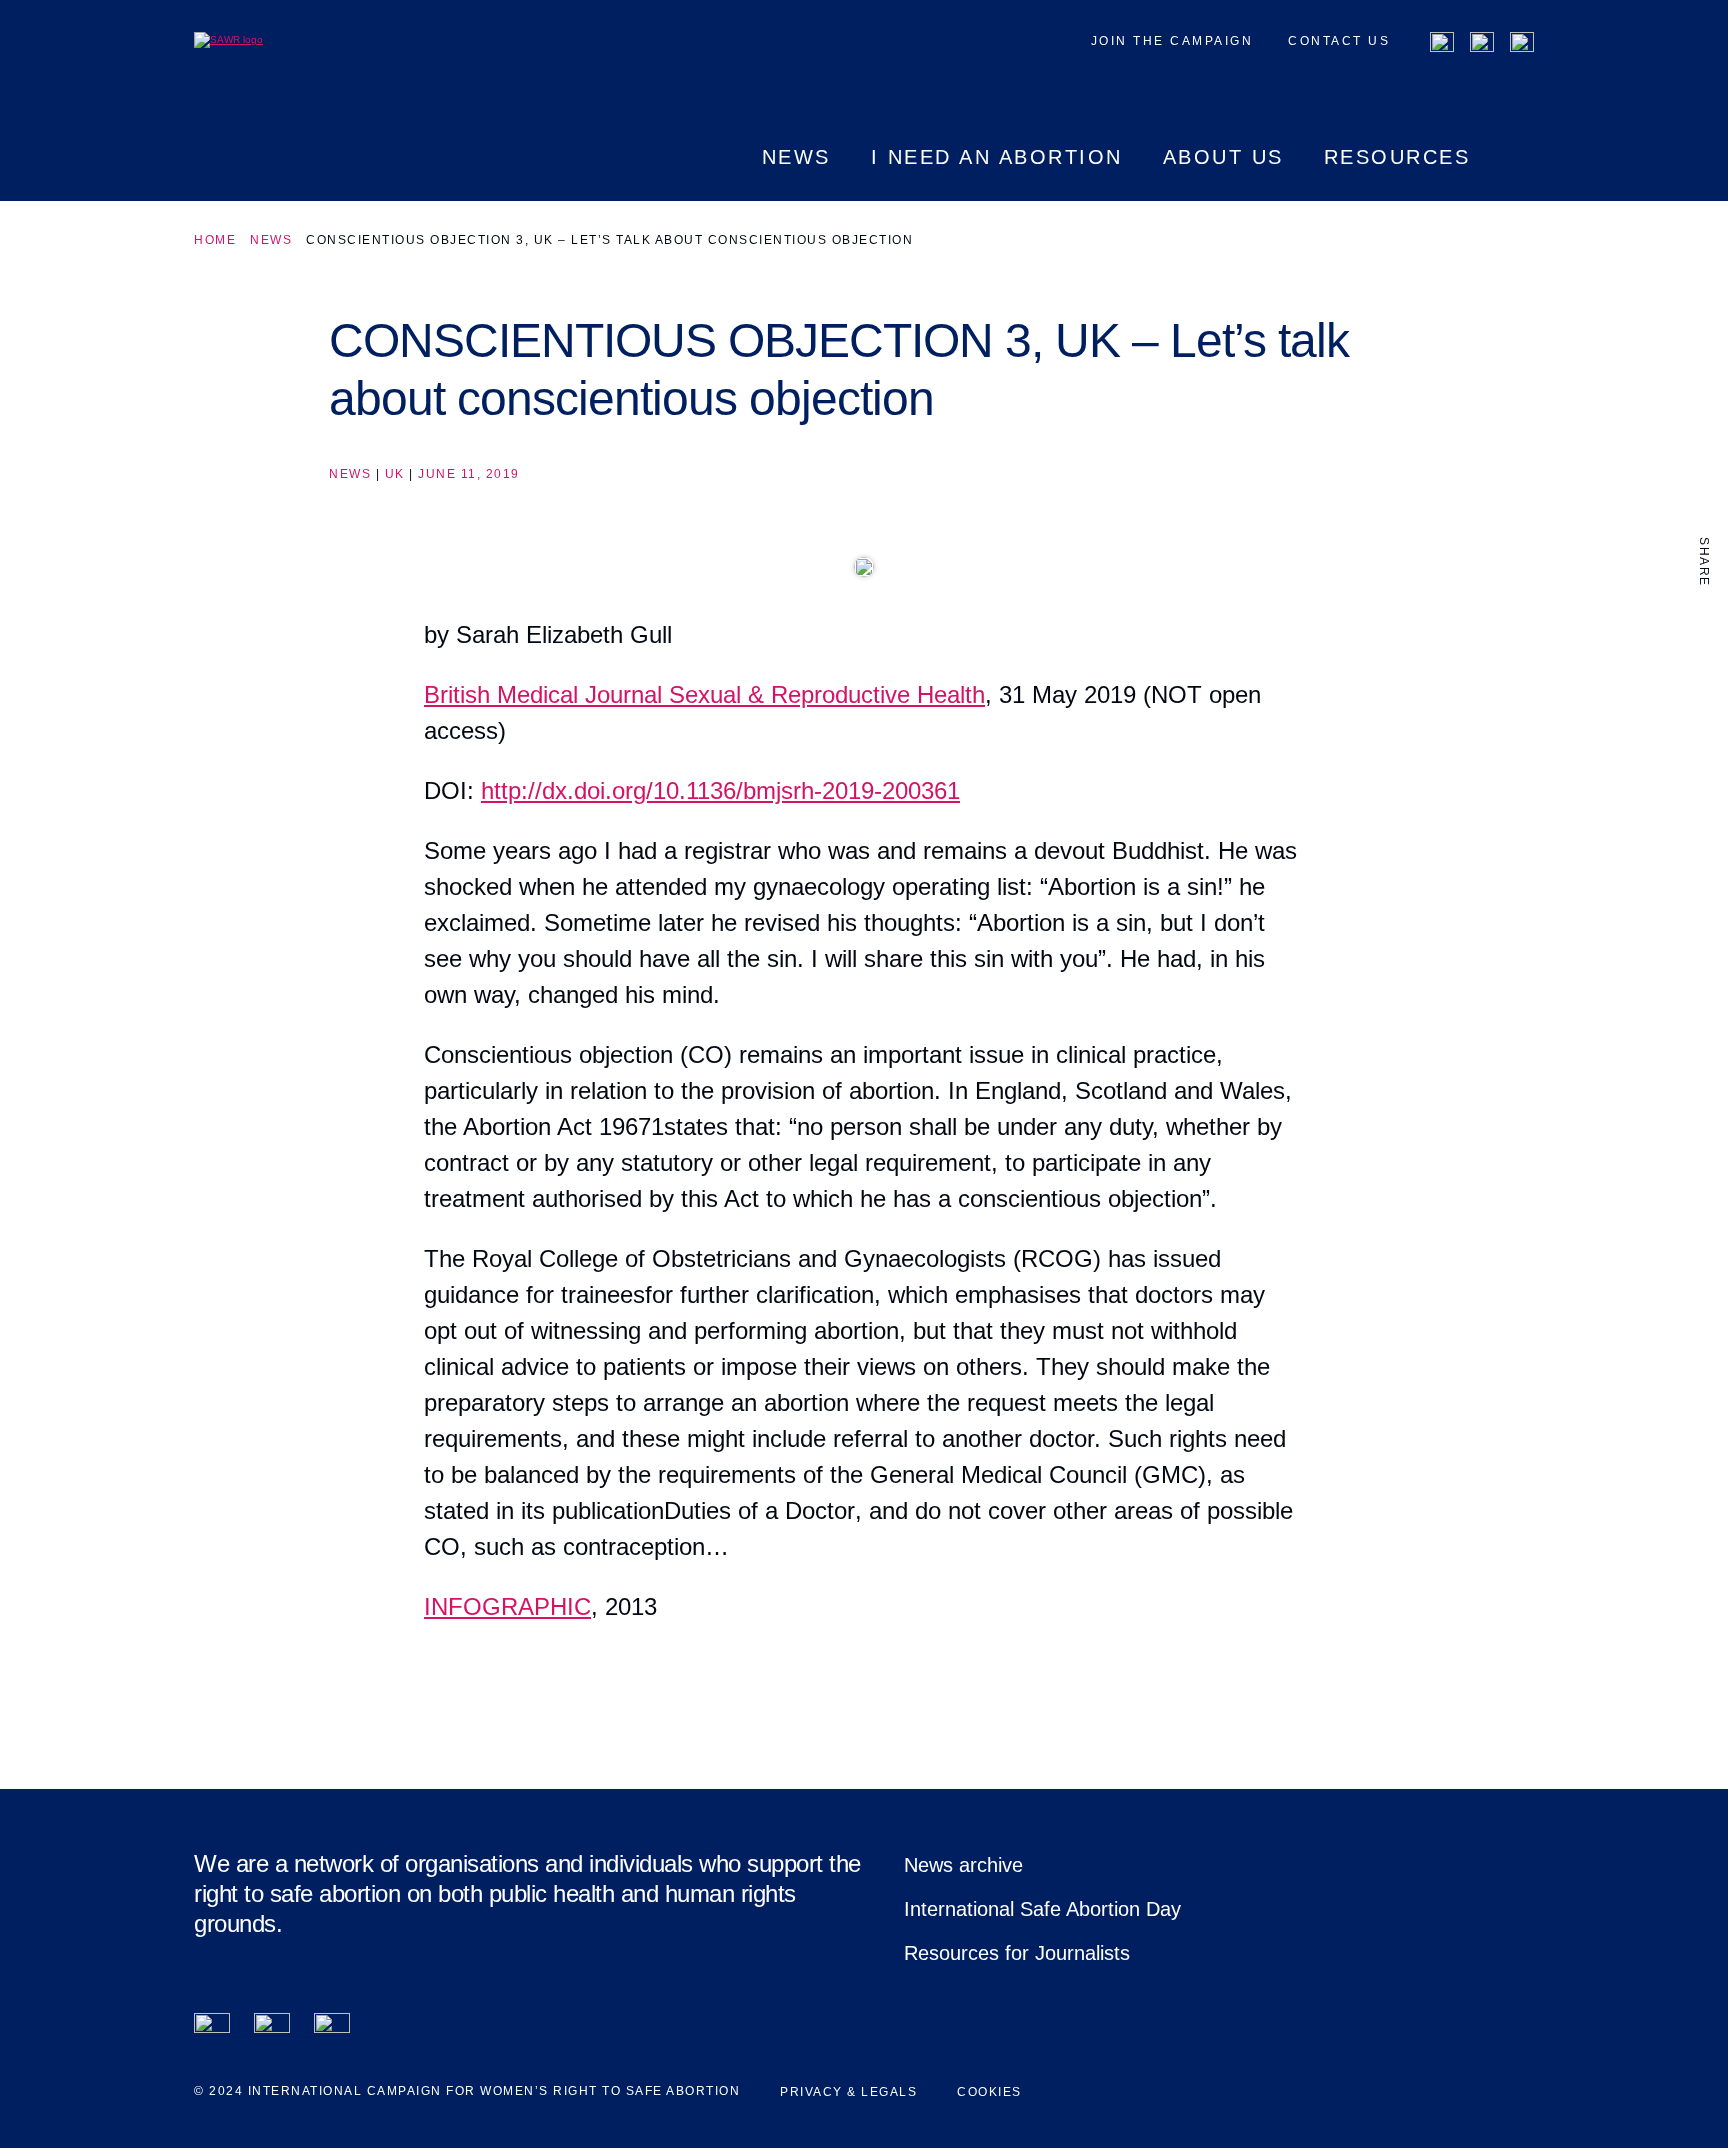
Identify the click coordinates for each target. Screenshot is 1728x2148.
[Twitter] (1482, 44)
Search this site (1522, 174)
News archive (963, 1865)
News (271, 240)
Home (215, 240)
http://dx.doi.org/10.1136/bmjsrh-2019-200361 (720, 790)
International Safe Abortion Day (1042, 1909)
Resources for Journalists (1017, 1953)
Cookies (989, 2092)
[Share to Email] (1704, 709)
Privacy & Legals (848, 2092)
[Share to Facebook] (1704, 625)
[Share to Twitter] (1704, 667)
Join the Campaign (1172, 41)
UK (395, 474)
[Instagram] (1522, 44)
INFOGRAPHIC (507, 1606)
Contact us (1339, 41)
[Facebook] (1442, 44)
